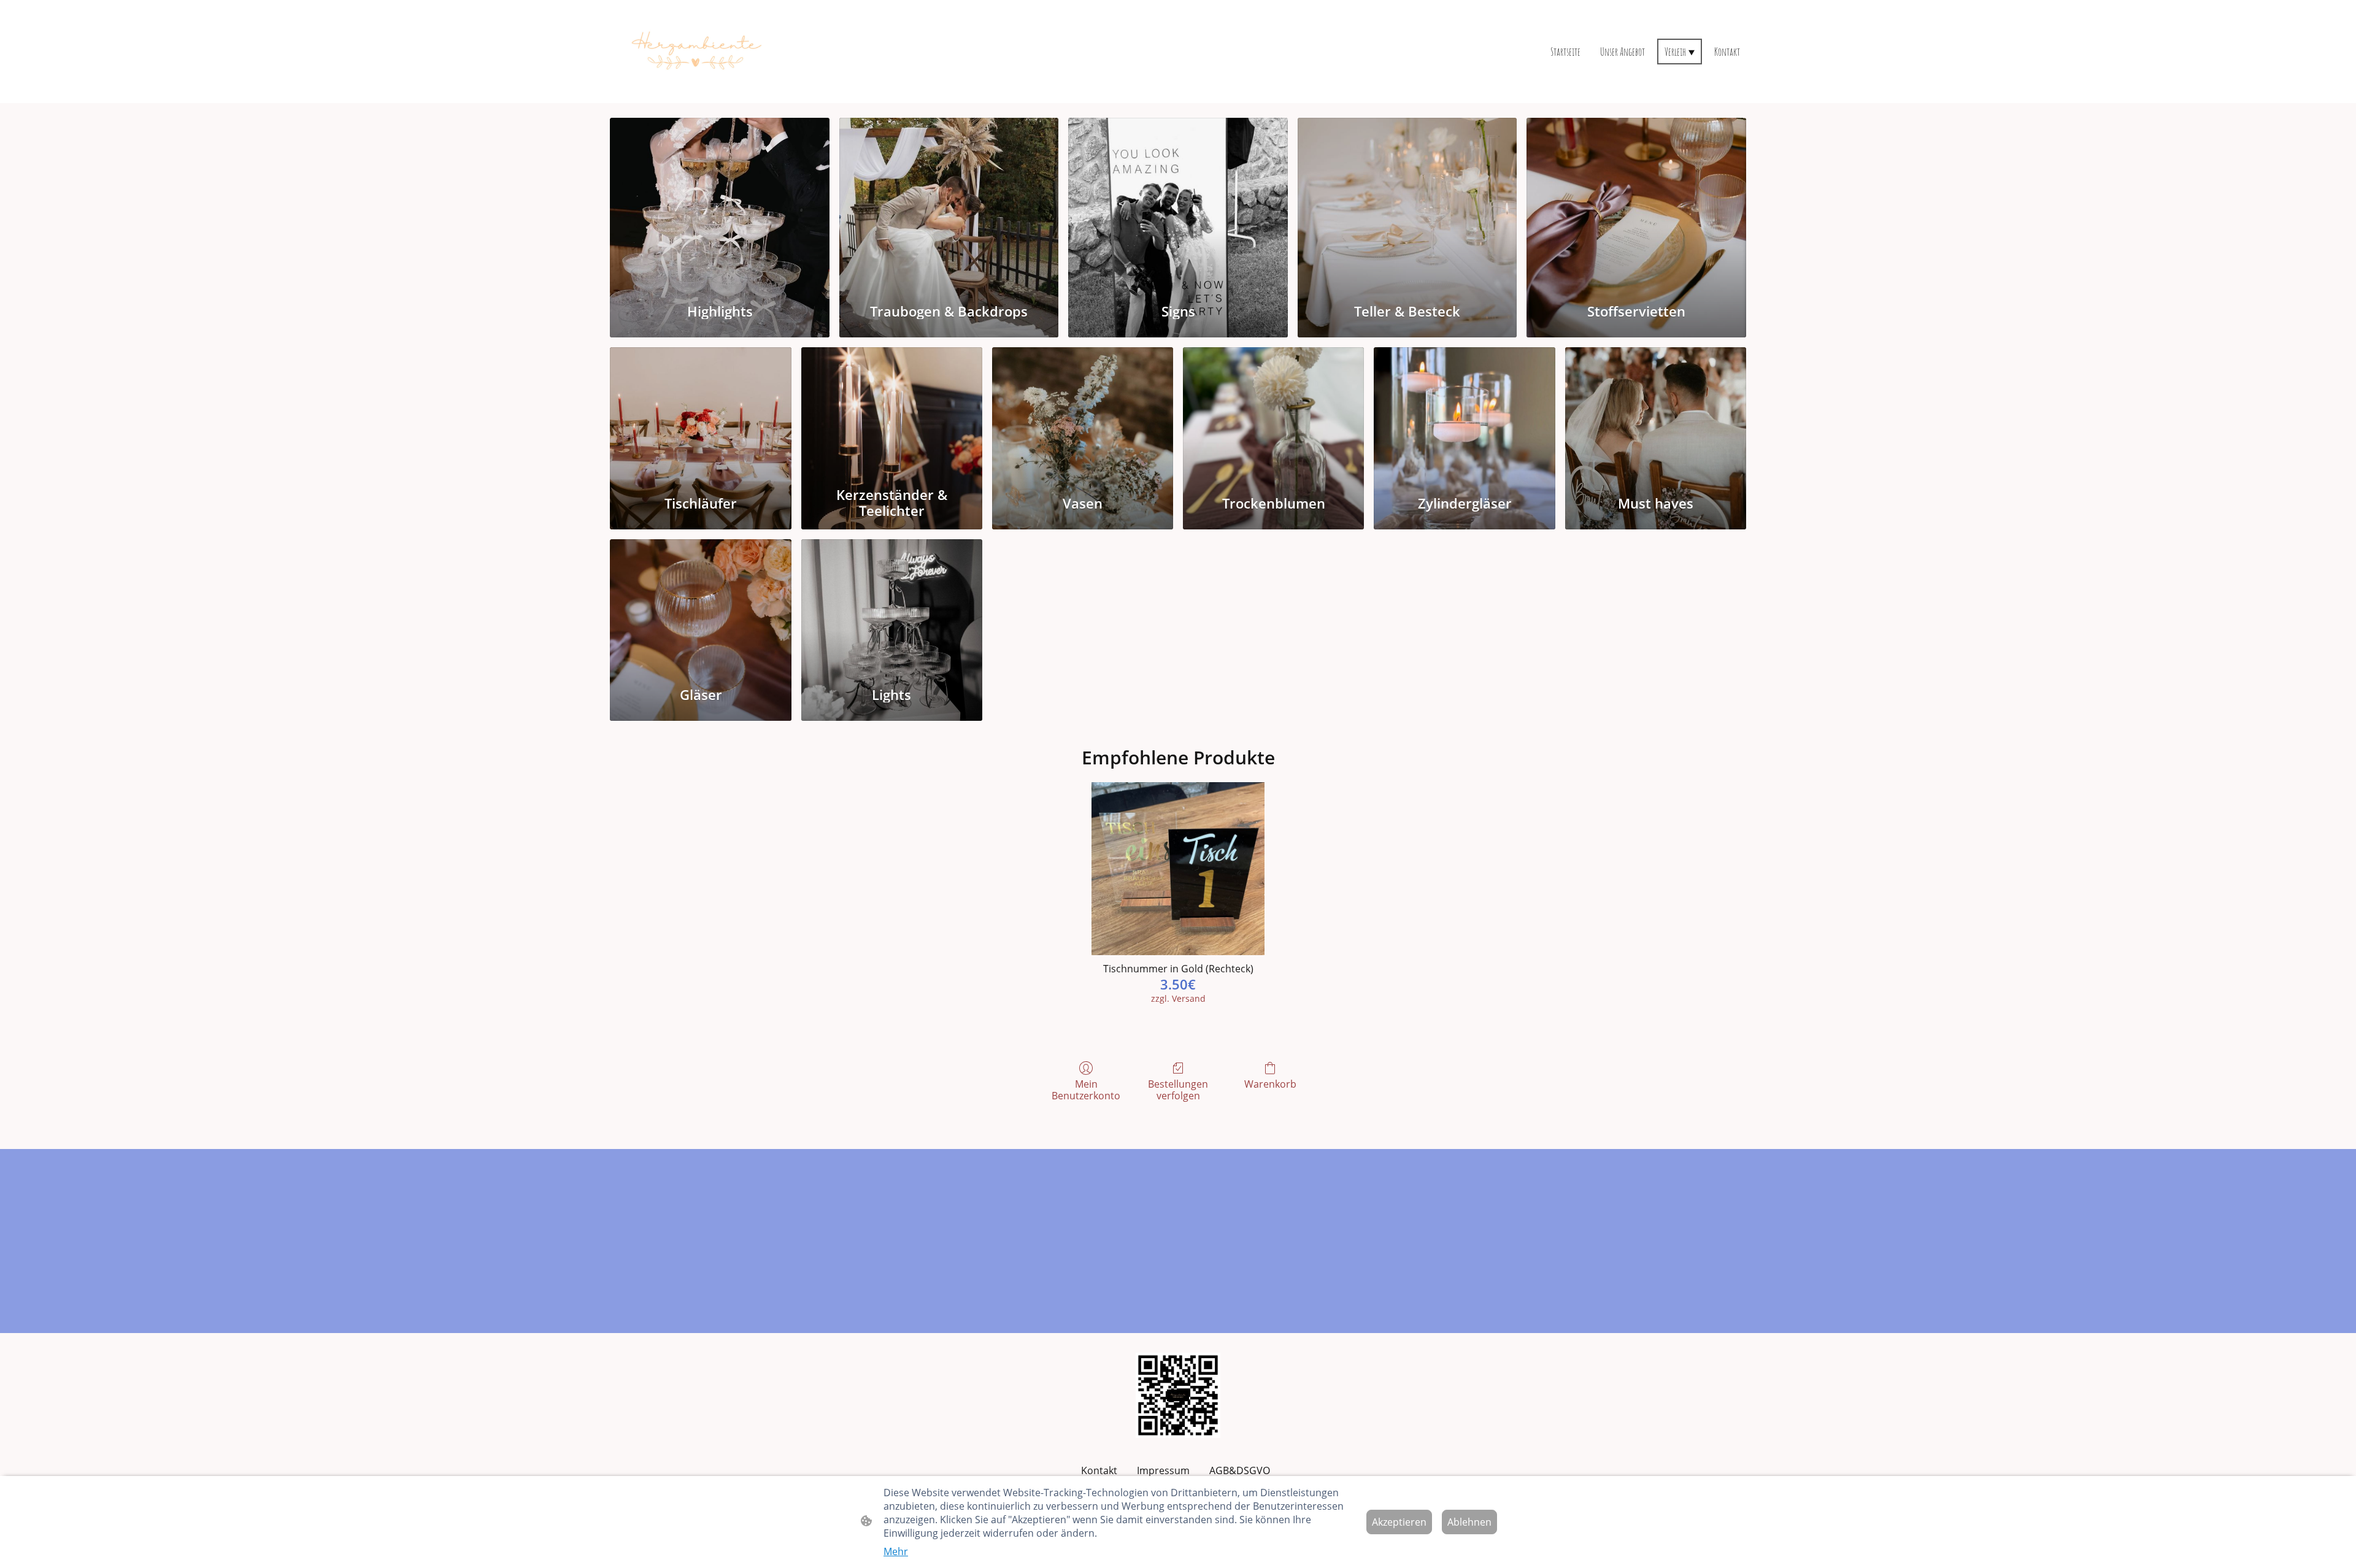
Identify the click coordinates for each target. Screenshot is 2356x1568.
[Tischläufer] (700, 413)
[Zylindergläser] (1464, 413)
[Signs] (1178, 203)
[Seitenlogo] (695, 52)
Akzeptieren (1399, 1522)
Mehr (896, 1551)
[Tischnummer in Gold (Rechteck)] (1178, 869)
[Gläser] (700, 605)
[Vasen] (1083, 413)
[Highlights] (720, 203)
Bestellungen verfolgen (1178, 1090)
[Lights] (892, 605)
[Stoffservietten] (1636, 203)
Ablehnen (1469, 1522)
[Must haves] (1656, 413)
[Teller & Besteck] (1407, 203)
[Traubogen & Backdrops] (949, 203)
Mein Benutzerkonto (1086, 1090)
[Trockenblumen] (1273, 413)
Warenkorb (1270, 1084)
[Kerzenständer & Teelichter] (892, 413)
